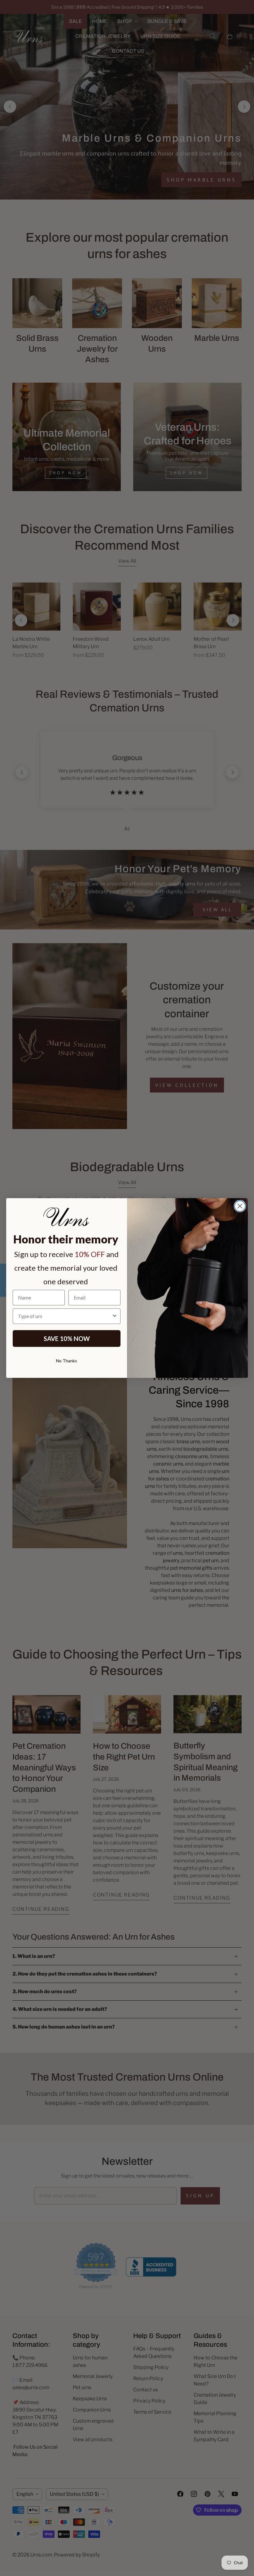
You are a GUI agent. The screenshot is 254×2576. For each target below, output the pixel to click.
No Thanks (67, 1361)
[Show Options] (115, 1316)
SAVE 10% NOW (67, 1339)
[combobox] (65, 1316)
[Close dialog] (240, 1206)
